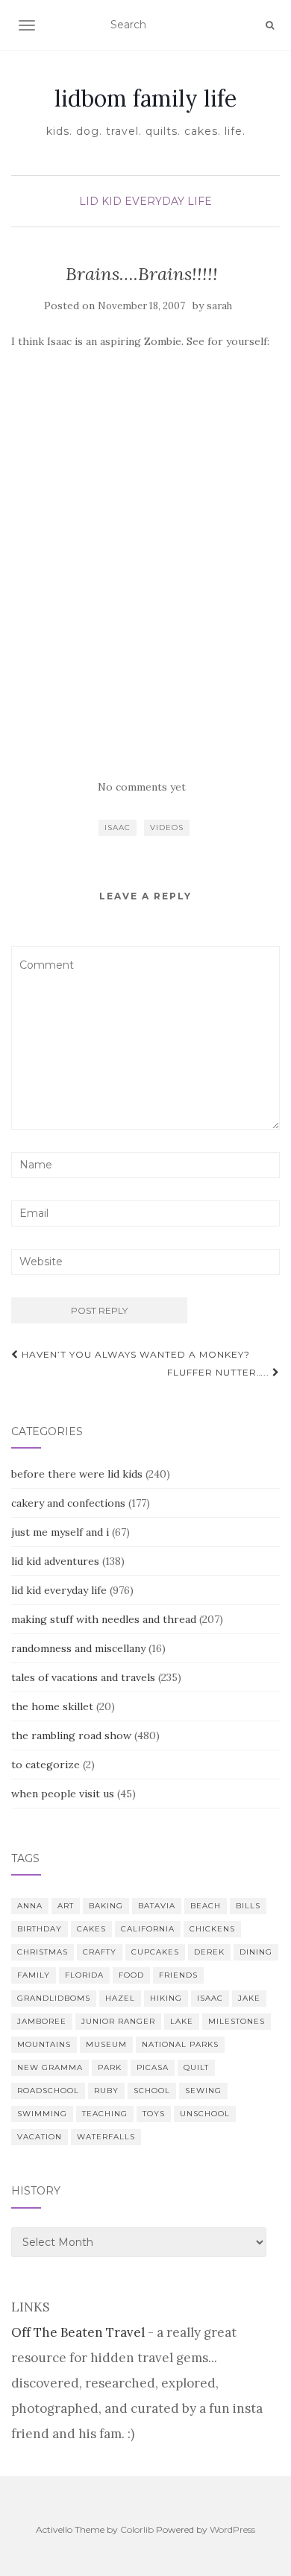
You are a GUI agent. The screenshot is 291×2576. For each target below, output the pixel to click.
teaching (105, 2114)
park (110, 2067)
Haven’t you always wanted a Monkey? (134, 1354)
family (34, 1975)
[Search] (270, 25)
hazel (120, 1998)
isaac (118, 827)
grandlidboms (54, 1998)
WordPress (232, 2529)
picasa (153, 2067)
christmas (43, 1952)
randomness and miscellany (78, 1648)
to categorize (46, 1765)
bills (248, 1906)
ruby (106, 2091)
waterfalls (106, 2137)
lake (182, 2021)
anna (30, 1906)
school (152, 2091)
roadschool (48, 2091)
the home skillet (52, 1706)
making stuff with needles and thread (104, 1619)
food (131, 1975)
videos (167, 827)
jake (249, 1998)
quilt (196, 2067)
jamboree (42, 2021)
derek (209, 1952)
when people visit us (63, 1794)
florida (84, 1975)
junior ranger (118, 2021)
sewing (203, 2091)
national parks (180, 2044)
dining (256, 1952)
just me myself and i (60, 1532)
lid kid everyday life (145, 201)
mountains (44, 2044)
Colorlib (137, 2529)
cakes (91, 1929)
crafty (100, 1952)
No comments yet (142, 787)
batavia (157, 1906)
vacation (40, 2137)
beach (206, 1906)
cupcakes (155, 1952)
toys (154, 2114)
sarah (219, 306)
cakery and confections (68, 1503)
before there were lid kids (77, 1474)
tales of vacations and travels (83, 1677)
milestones (237, 2021)
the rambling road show (71, 1735)
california (148, 1929)
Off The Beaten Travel (78, 2332)
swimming (42, 2114)
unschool (205, 2114)
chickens (212, 1929)
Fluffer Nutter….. (220, 1372)
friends (178, 1975)
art (66, 1906)
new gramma (50, 2067)
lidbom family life (145, 98)
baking (106, 1906)
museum (106, 2044)
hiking (166, 1998)
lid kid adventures (55, 1561)
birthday (40, 1929)
